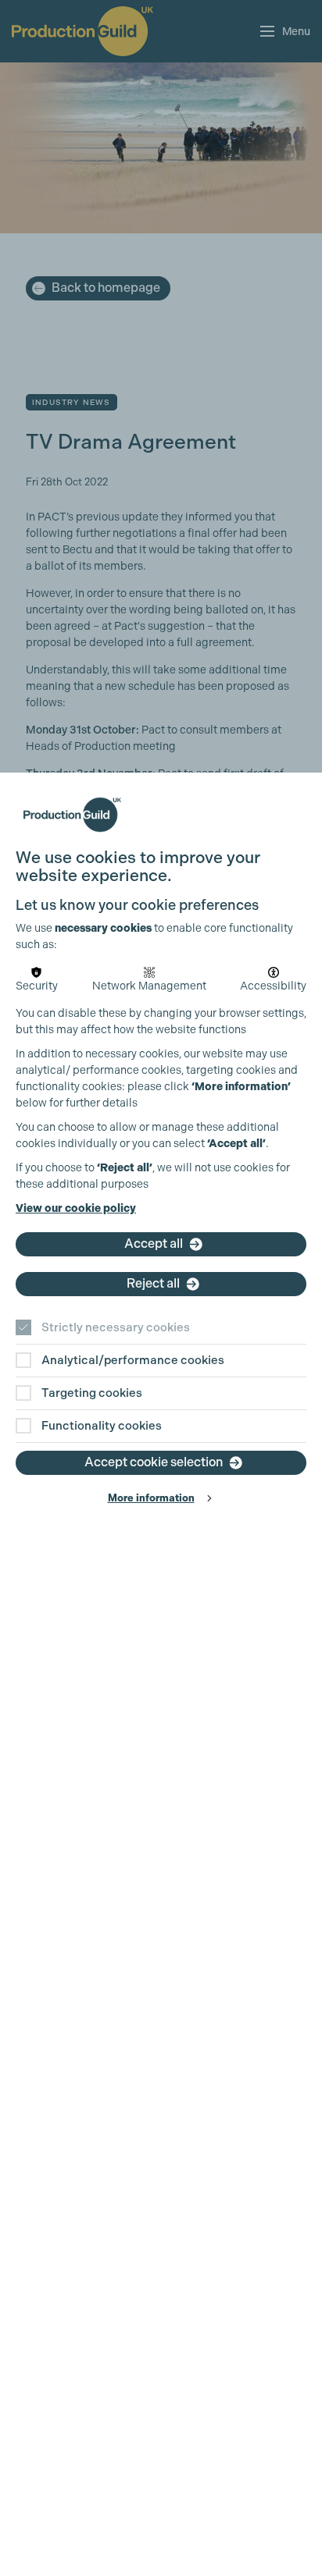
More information (151, 1498)
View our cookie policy (76, 1208)
